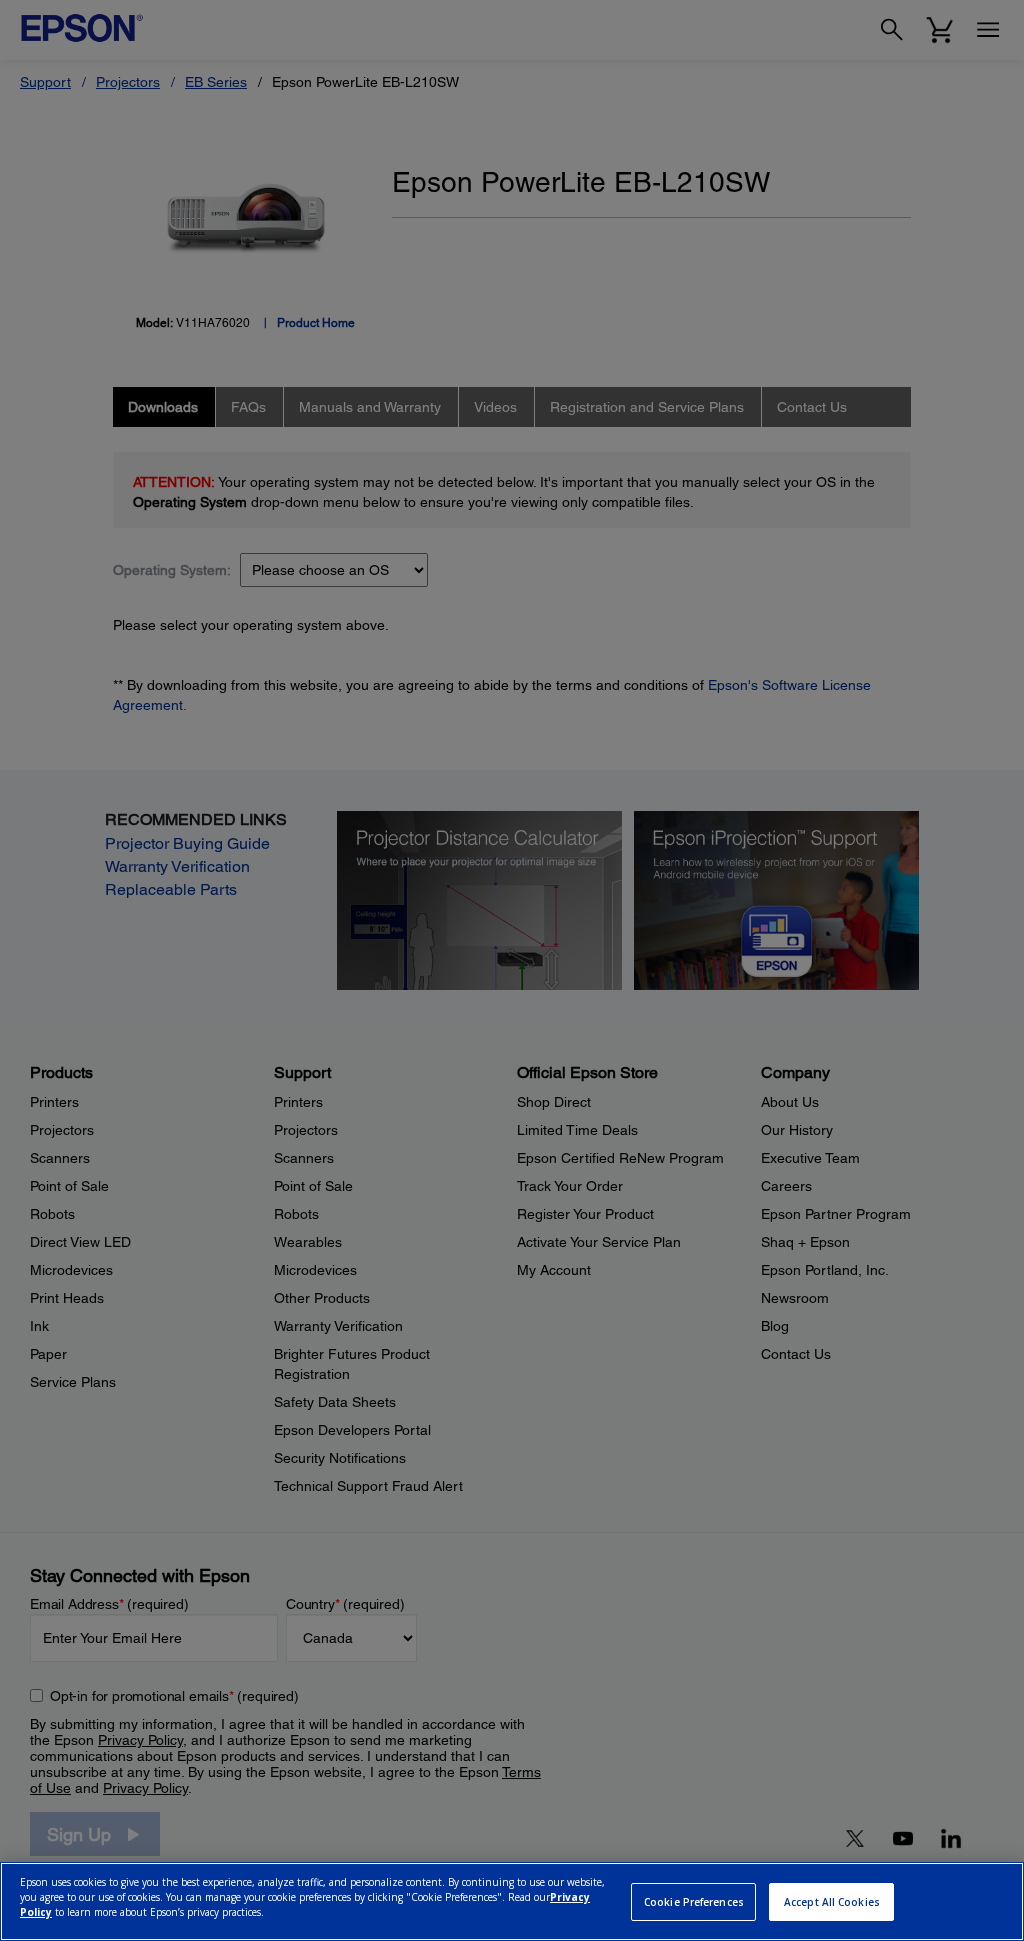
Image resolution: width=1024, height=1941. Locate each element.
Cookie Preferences (694, 1902)
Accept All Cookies (832, 1902)
